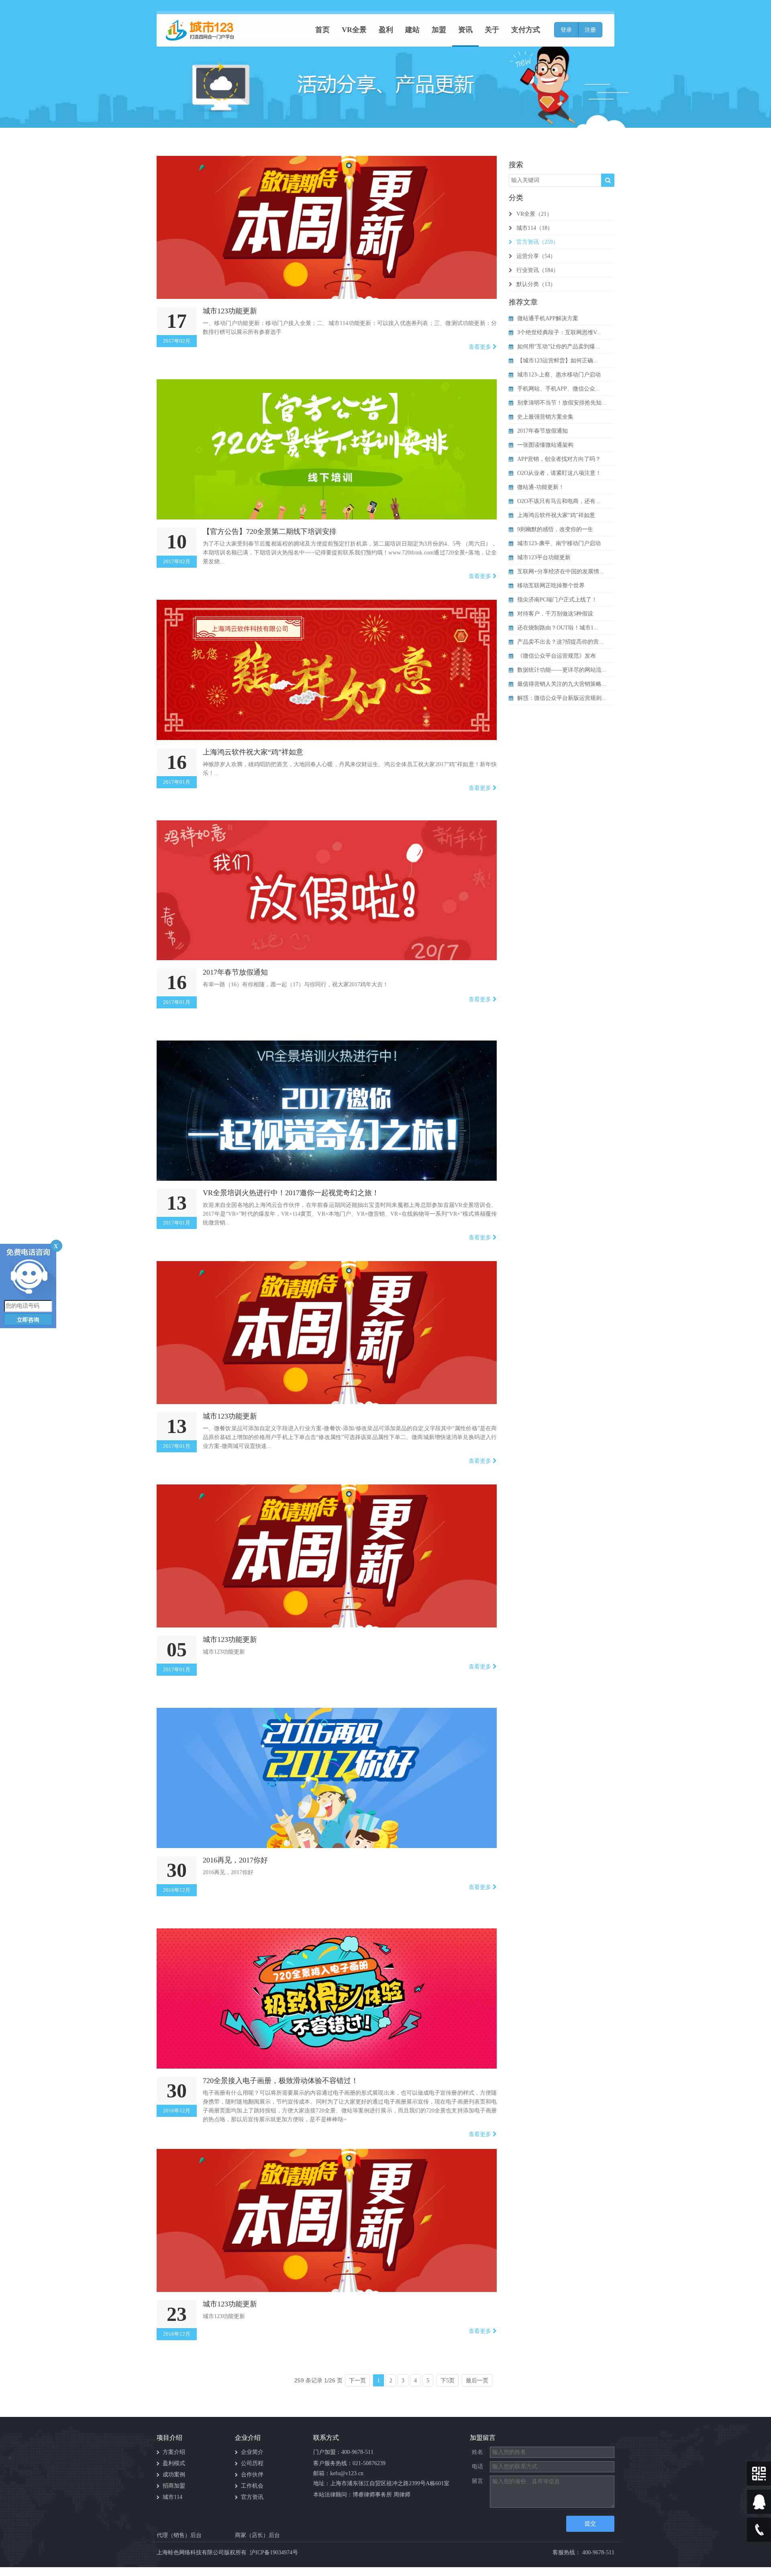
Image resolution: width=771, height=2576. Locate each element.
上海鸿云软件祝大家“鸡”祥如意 (556, 515)
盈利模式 (174, 2463)
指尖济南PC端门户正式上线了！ (557, 600)
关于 (492, 30)
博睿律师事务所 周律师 (381, 2495)
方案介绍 (174, 2452)
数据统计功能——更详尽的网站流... (562, 670)
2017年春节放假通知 (543, 431)
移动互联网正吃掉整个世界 (551, 586)
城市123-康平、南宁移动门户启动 (559, 543)
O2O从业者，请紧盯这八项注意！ (559, 473)
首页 (322, 30)
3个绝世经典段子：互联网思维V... (559, 332)
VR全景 (354, 30)
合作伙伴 (252, 2475)
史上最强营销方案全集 (545, 417)
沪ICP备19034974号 (274, 2552)
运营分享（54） (536, 256)
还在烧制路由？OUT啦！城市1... (558, 628)
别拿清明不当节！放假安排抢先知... (562, 403)
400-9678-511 (357, 2452)
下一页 (357, 2381)
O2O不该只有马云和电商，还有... (559, 501)
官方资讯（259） (537, 242)
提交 (590, 2524)
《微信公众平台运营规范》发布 (557, 656)
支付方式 (526, 30)
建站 (412, 30)
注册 (590, 30)
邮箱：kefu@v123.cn (338, 2473)
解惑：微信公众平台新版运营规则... (562, 698)
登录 (566, 30)
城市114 (172, 2497)
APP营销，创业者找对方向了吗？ (559, 459)
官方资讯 (252, 2497)
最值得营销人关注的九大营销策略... (562, 684)
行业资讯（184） (537, 270)
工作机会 (252, 2486)
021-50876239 (369, 2463)
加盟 (439, 30)
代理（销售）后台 (179, 2535)
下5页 (448, 2381)
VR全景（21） (534, 214)
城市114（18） (535, 228)
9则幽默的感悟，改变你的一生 (555, 529)
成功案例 (174, 2475)
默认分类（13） (536, 284)
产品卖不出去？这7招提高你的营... (560, 642)
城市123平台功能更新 (544, 557)
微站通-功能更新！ (541, 487)
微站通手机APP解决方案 (548, 318)
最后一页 (477, 2381)
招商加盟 (174, 2486)
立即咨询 (28, 1320)
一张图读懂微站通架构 (545, 445)
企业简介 (252, 2452)
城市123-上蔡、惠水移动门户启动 (559, 375)
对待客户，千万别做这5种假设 (555, 614)
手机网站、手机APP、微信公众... (559, 389)
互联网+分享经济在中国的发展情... (561, 571)
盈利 (386, 30)
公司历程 (252, 2463)
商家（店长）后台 (257, 2535)
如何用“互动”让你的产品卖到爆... (559, 347)
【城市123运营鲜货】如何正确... (558, 361)
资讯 (465, 30)
